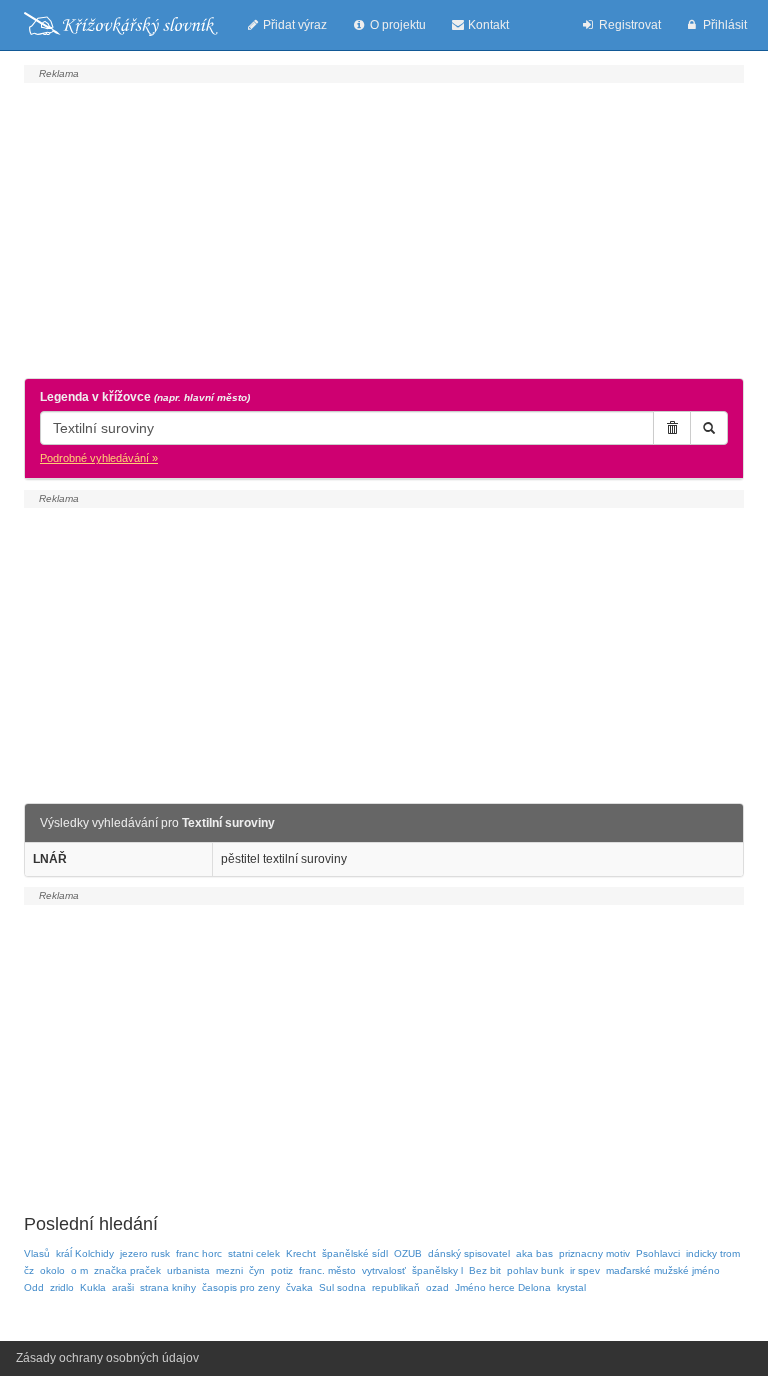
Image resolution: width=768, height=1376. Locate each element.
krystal (571, 1287)
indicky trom (713, 1253)
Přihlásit (723, 25)
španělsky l (437, 1270)
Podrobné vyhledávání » (99, 458)
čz (29, 1270)
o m (79, 1270)
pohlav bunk (535, 1270)
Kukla (93, 1287)
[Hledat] (709, 428)
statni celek (254, 1253)
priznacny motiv (594, 1253)
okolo (52, 1270)
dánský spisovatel (469, 1253)
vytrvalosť (384, 1270)
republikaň (396, 1287)
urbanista (188, 1270)
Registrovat (628, 25)
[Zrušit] (672, 428)
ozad (437, 1287)
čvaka (299, 1287)
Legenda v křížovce (145, 397)
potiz (282, 1270)
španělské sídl (355, 1253)
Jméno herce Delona (503, 1287)
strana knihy (168, 1287)
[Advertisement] (384, 228)
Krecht (301, 1253)
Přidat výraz (293, 25)
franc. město (327, 1270)
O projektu (396, 25)
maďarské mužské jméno (663, 1270)
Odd (34, 1287)
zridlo (62, 1287)
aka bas (534, 1253)
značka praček (127, 1270)
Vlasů (37, 1253)
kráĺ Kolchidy (85, 1253)
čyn (257, 1270)
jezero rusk (145, 1253)
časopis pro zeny (241, 1287)
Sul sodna (342, 1287)
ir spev (585, 1270)
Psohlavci (658, 1253)
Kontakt (487, 25)
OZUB (408, 1253)
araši (123, 1287)
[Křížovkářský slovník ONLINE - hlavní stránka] (121, 25)
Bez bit (485, 1270)
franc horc (199, 1253)
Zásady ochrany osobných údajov (107, 1358)
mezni (229, 1270)
